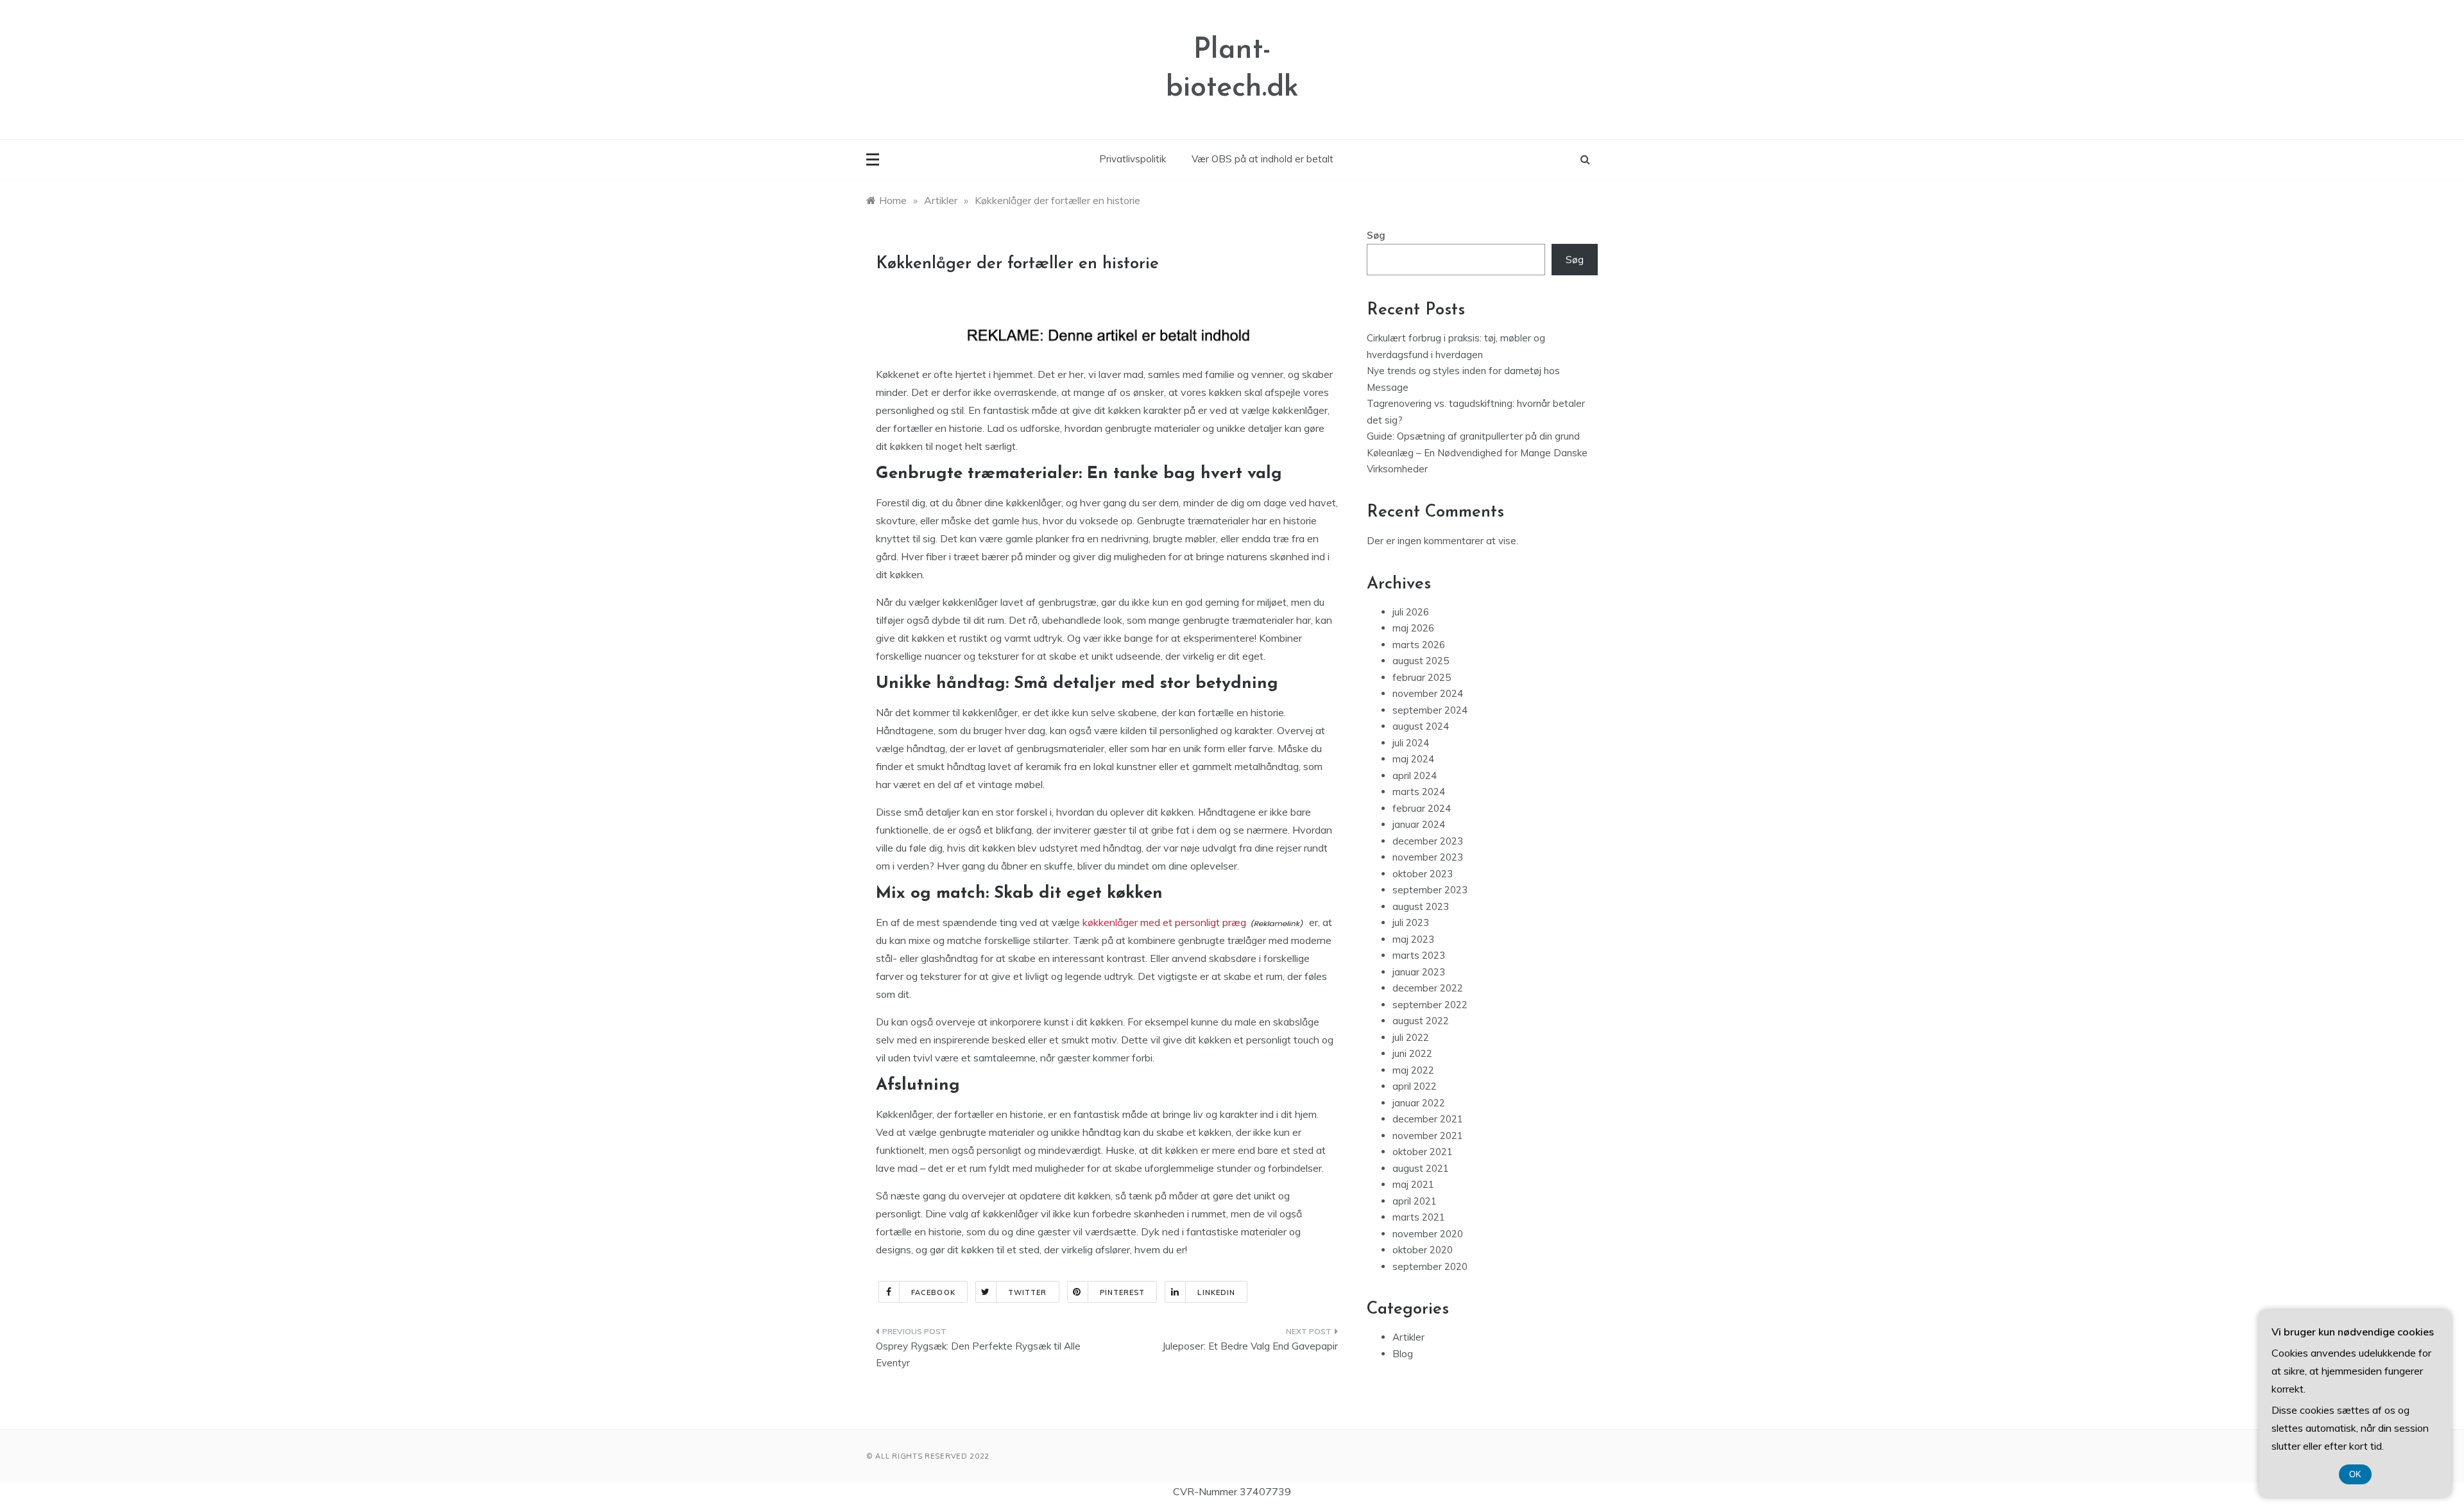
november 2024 (1428, 693)
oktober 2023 (1423, 874)
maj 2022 (1413, 1070)
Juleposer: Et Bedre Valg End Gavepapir (1250, 1346)
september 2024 (1430, 710)
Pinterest (1123, 1292)
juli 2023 (1411, 922)
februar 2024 (1422, 808)
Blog (1403, 1354)
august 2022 (1421, 1021)
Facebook (933, 1292)
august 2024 (1421, 726)
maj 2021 (1413, 1184)
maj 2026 (1413, 628)
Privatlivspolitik (1133, 159)
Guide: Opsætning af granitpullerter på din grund (1473, 436)
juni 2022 (1412, 1053)
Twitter (1028, 1292)
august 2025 (1421, 661)
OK (2355, 1474)
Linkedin (1216, 1292)
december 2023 (1428, 841)
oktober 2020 (1423, 1250)
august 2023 (1421, 906)
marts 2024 (1419, 792)
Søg (1376, 235)
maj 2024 (1413, 759)
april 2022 (1415, 1086)
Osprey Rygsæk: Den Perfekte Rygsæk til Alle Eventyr (978, 1354)
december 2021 (1428, 1119)
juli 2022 (1411, 1037)
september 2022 (1430, 1005)
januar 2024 (1419, 824)
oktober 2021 (1423, 1152)
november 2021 (1428, 1136)
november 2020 (1428, 1234)
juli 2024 (1411, 743)
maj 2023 (1413, 939)
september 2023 (1430, 890)
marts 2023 (1419, 955)
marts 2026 (1419, 645)
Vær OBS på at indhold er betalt (1262, 159)
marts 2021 (1419, 1217)
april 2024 (1415, 776)
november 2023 (1428, 857)
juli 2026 (1411, 612)
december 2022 (1428, 988)
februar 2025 (1422, 677)
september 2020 (1430, 1266)
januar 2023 (1419, 972)
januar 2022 (1419, 1103)
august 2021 (1421, 1168)
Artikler (1408, 1337)
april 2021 (1415, 1201)
